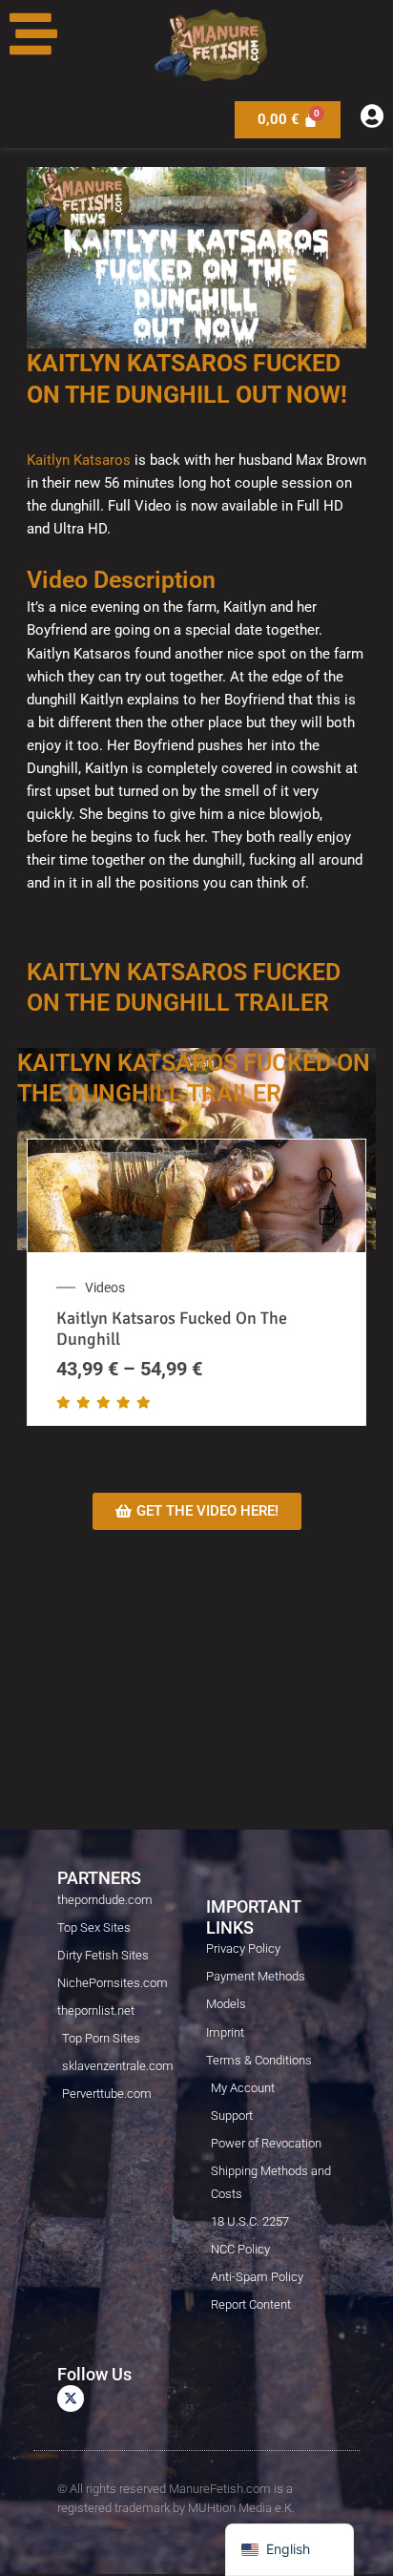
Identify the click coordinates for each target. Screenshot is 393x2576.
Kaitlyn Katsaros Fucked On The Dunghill (172, 1329)
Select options (327, 1215)
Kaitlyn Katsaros (79, 460)
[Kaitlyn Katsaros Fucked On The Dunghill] (327, 1177)
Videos (105, 1288)
